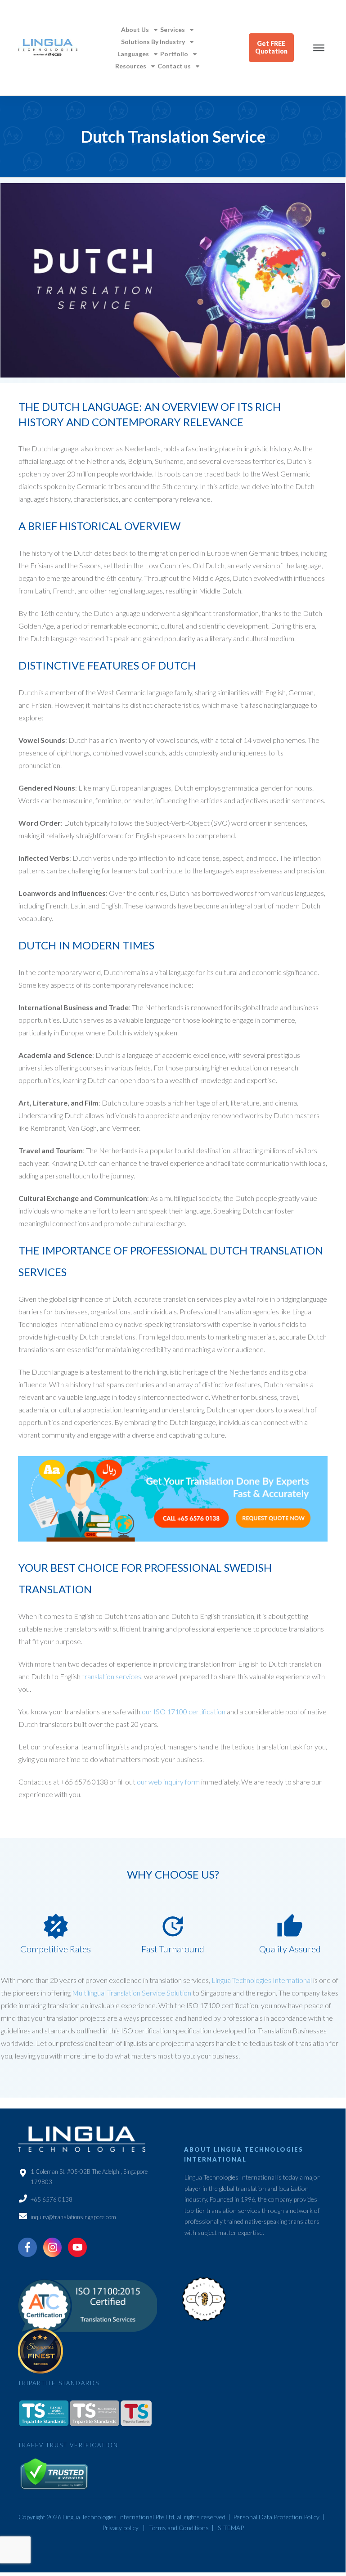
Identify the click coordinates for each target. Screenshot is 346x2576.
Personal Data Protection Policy (276, 2517)
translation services (112, 1676)
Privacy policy (120, 2528)
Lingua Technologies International (262, 1980)
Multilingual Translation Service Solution (132, 1993)
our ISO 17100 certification (184, 1711)
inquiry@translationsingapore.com (73, 2217)
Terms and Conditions (179, 2528)
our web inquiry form (168, 1782)
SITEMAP (231, 2528)
